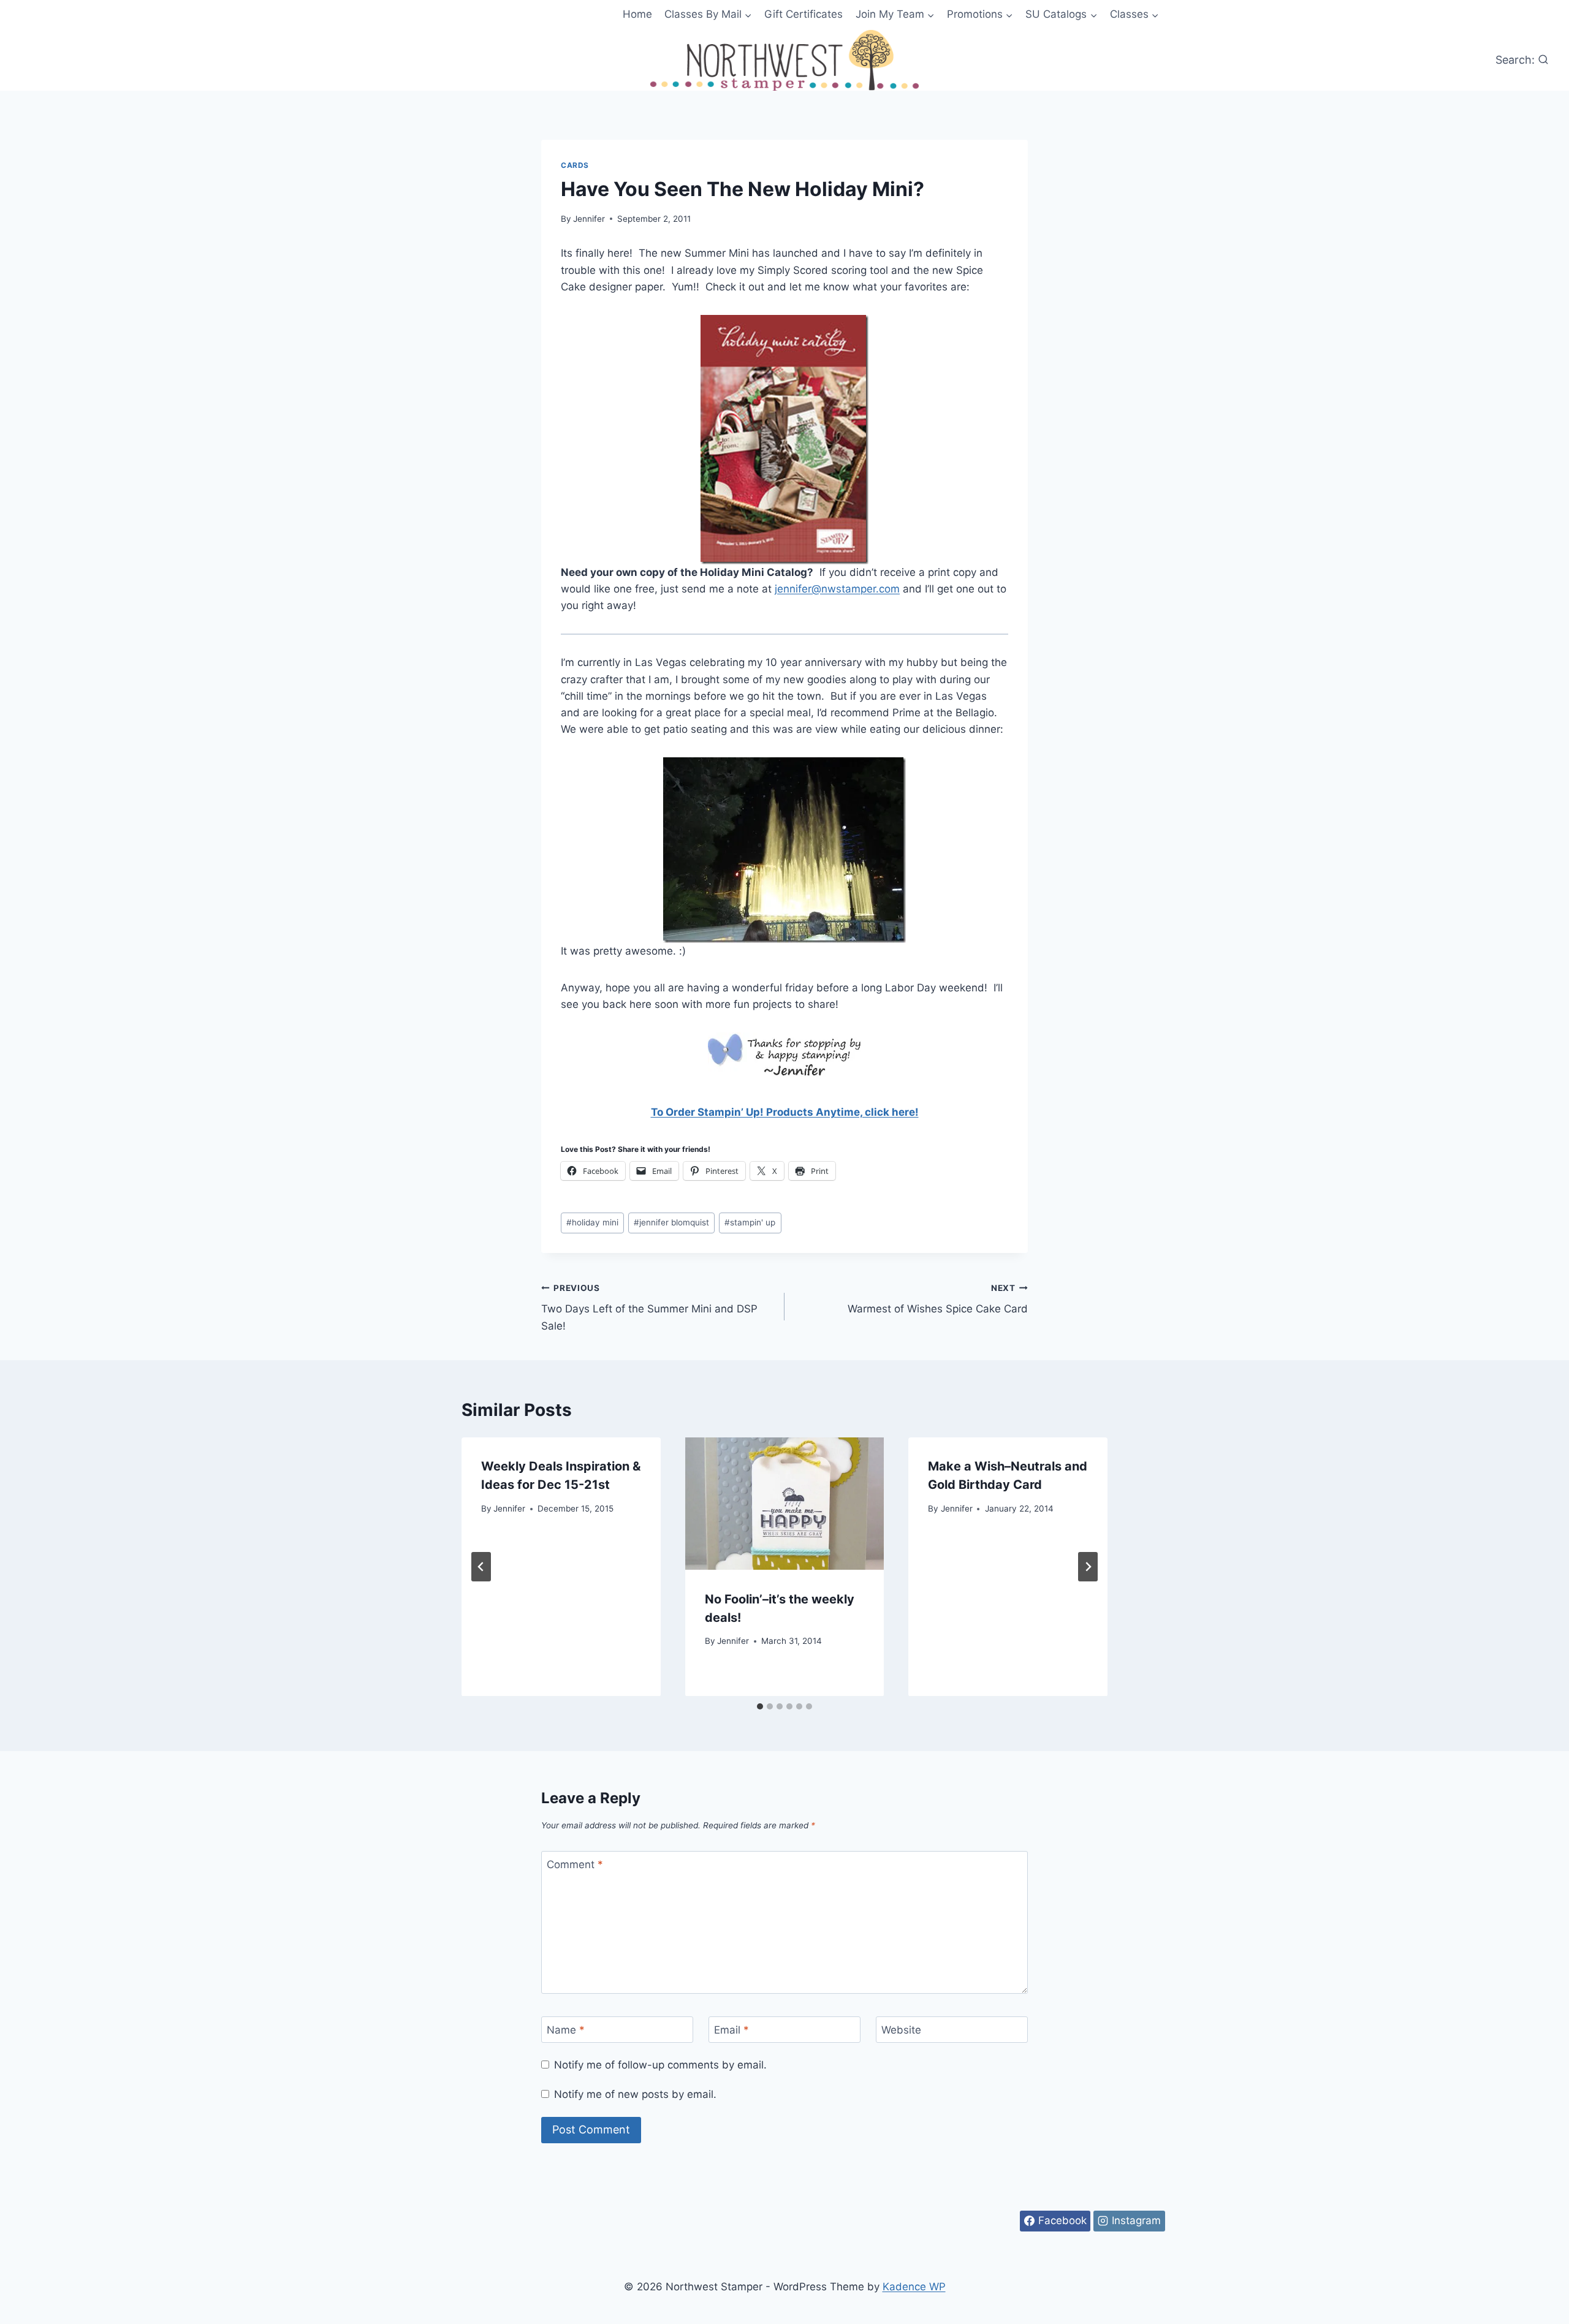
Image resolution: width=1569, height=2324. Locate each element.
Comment (575, 1864)
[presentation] (785, 1504)
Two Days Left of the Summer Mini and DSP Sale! (649, 1308)
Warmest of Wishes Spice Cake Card (938, 1299)
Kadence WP (914, 2287)
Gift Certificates (803, 14)
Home (637, 14)
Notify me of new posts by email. (635, 2094)
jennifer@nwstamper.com (837, 589)
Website (901, 2030)
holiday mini (592, 1222)
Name (566, 2030)
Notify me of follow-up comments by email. (660, 2065)
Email (731, 2030)
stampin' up (750, 1222)
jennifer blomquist (671, 1222)
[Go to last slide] (481, 1567)
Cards (575, 165)
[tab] (760, 1706)
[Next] (1088, 1567)
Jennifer (589, 219)
